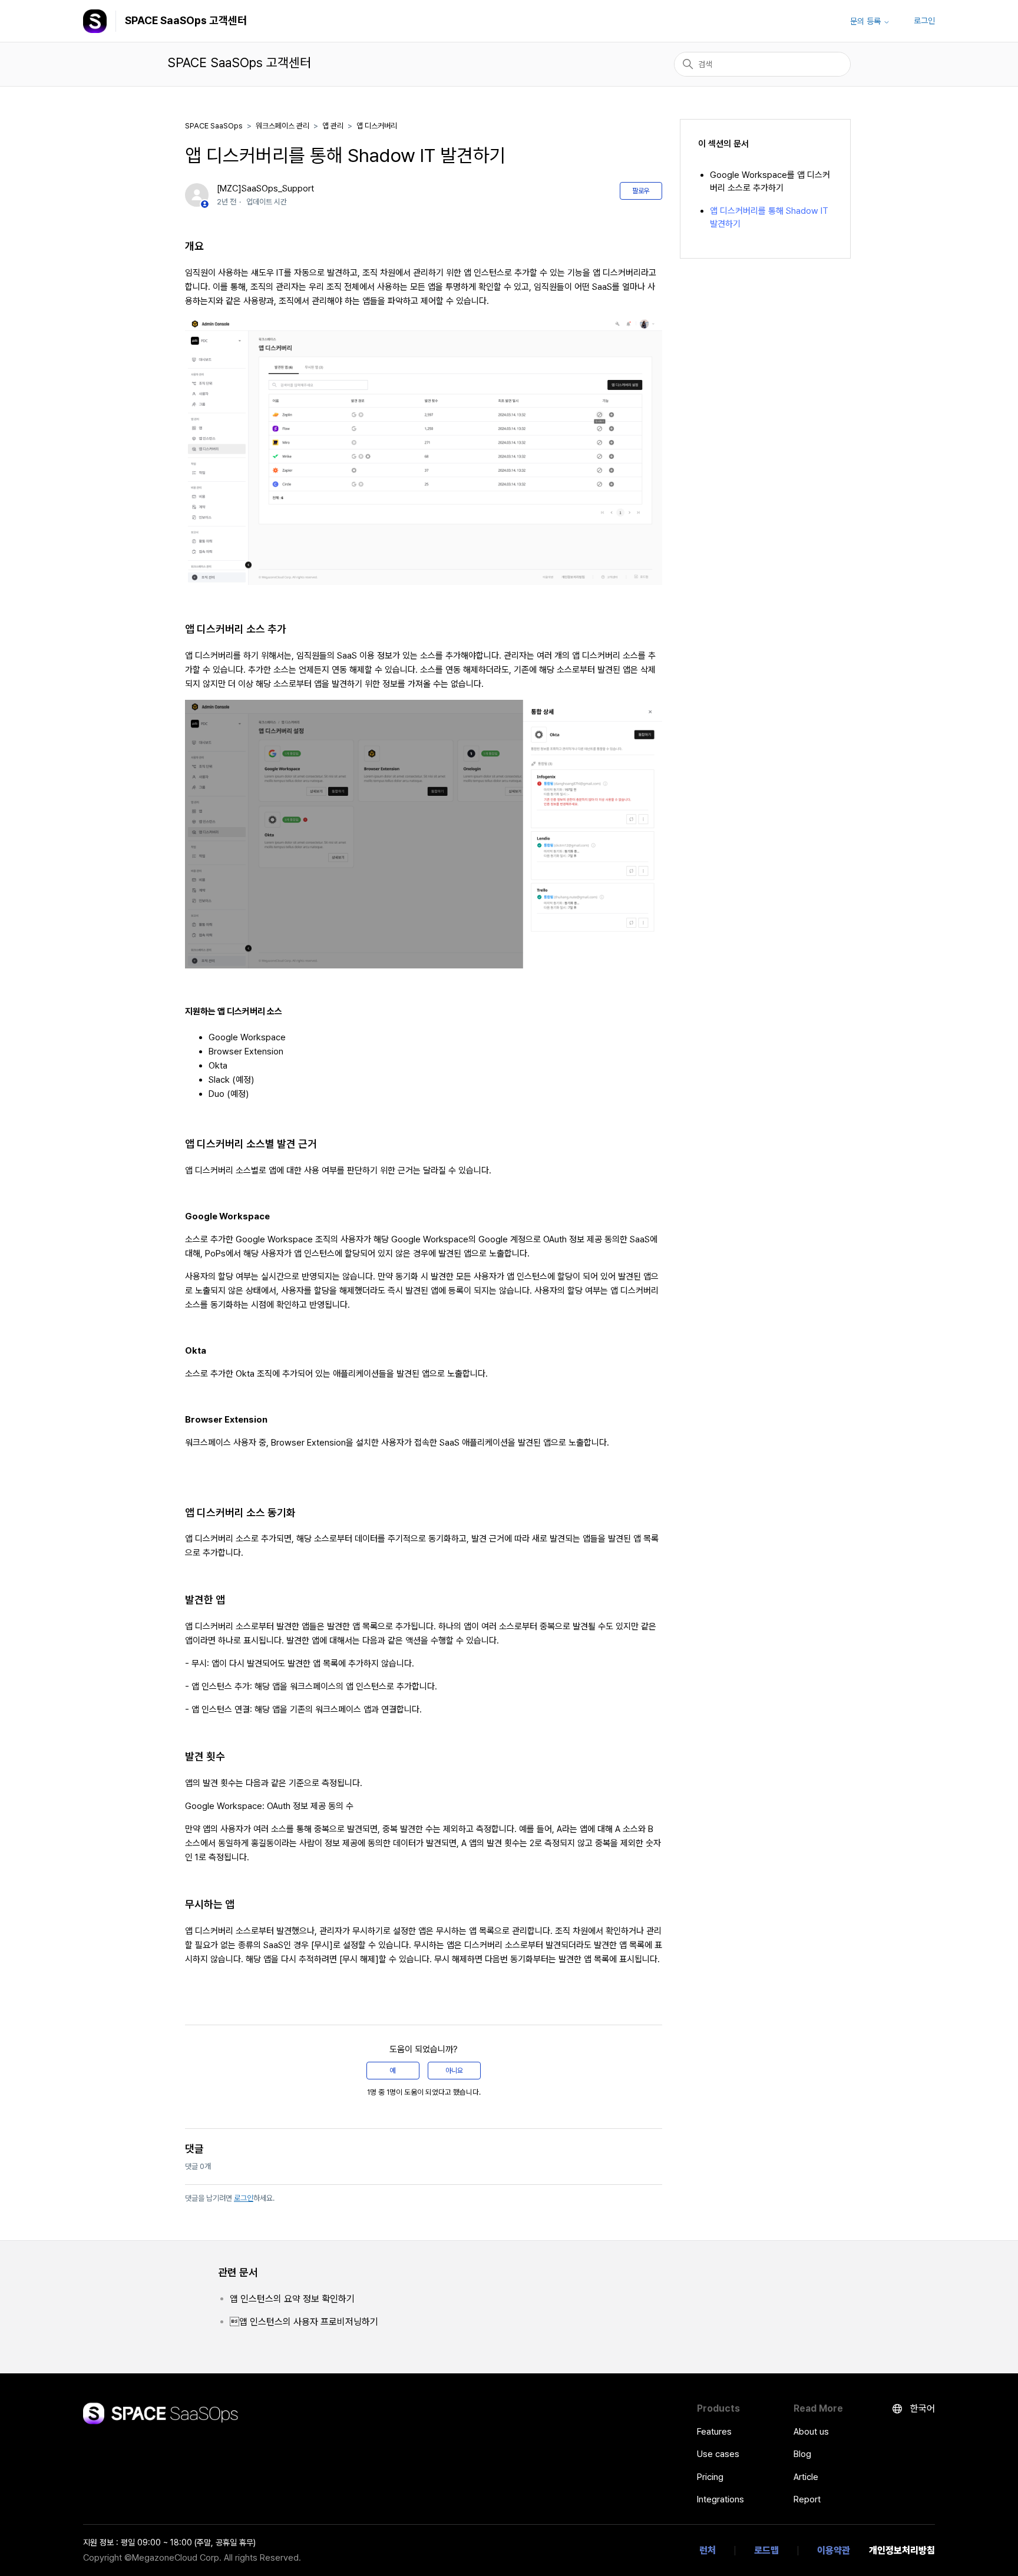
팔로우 (641, 191)
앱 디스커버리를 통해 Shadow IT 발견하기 (769, 218)
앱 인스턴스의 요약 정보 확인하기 (292, 2299)
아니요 (454, 2071)
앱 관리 (333, 126)
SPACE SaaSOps (214, 126)
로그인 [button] (924, 21)
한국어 (921, 2408)
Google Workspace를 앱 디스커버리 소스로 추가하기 (770, 182)
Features (714, 2432)
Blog (802, 2454)
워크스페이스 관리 (282, 126)
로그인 (244, 2198)
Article (806, 2477)
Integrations (720, 2499)
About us (811, 2432)
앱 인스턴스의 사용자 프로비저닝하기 (304, 2322)
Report (807, 2499)
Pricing (710, 2477)
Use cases (718, 2454)
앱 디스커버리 (377, 126)
